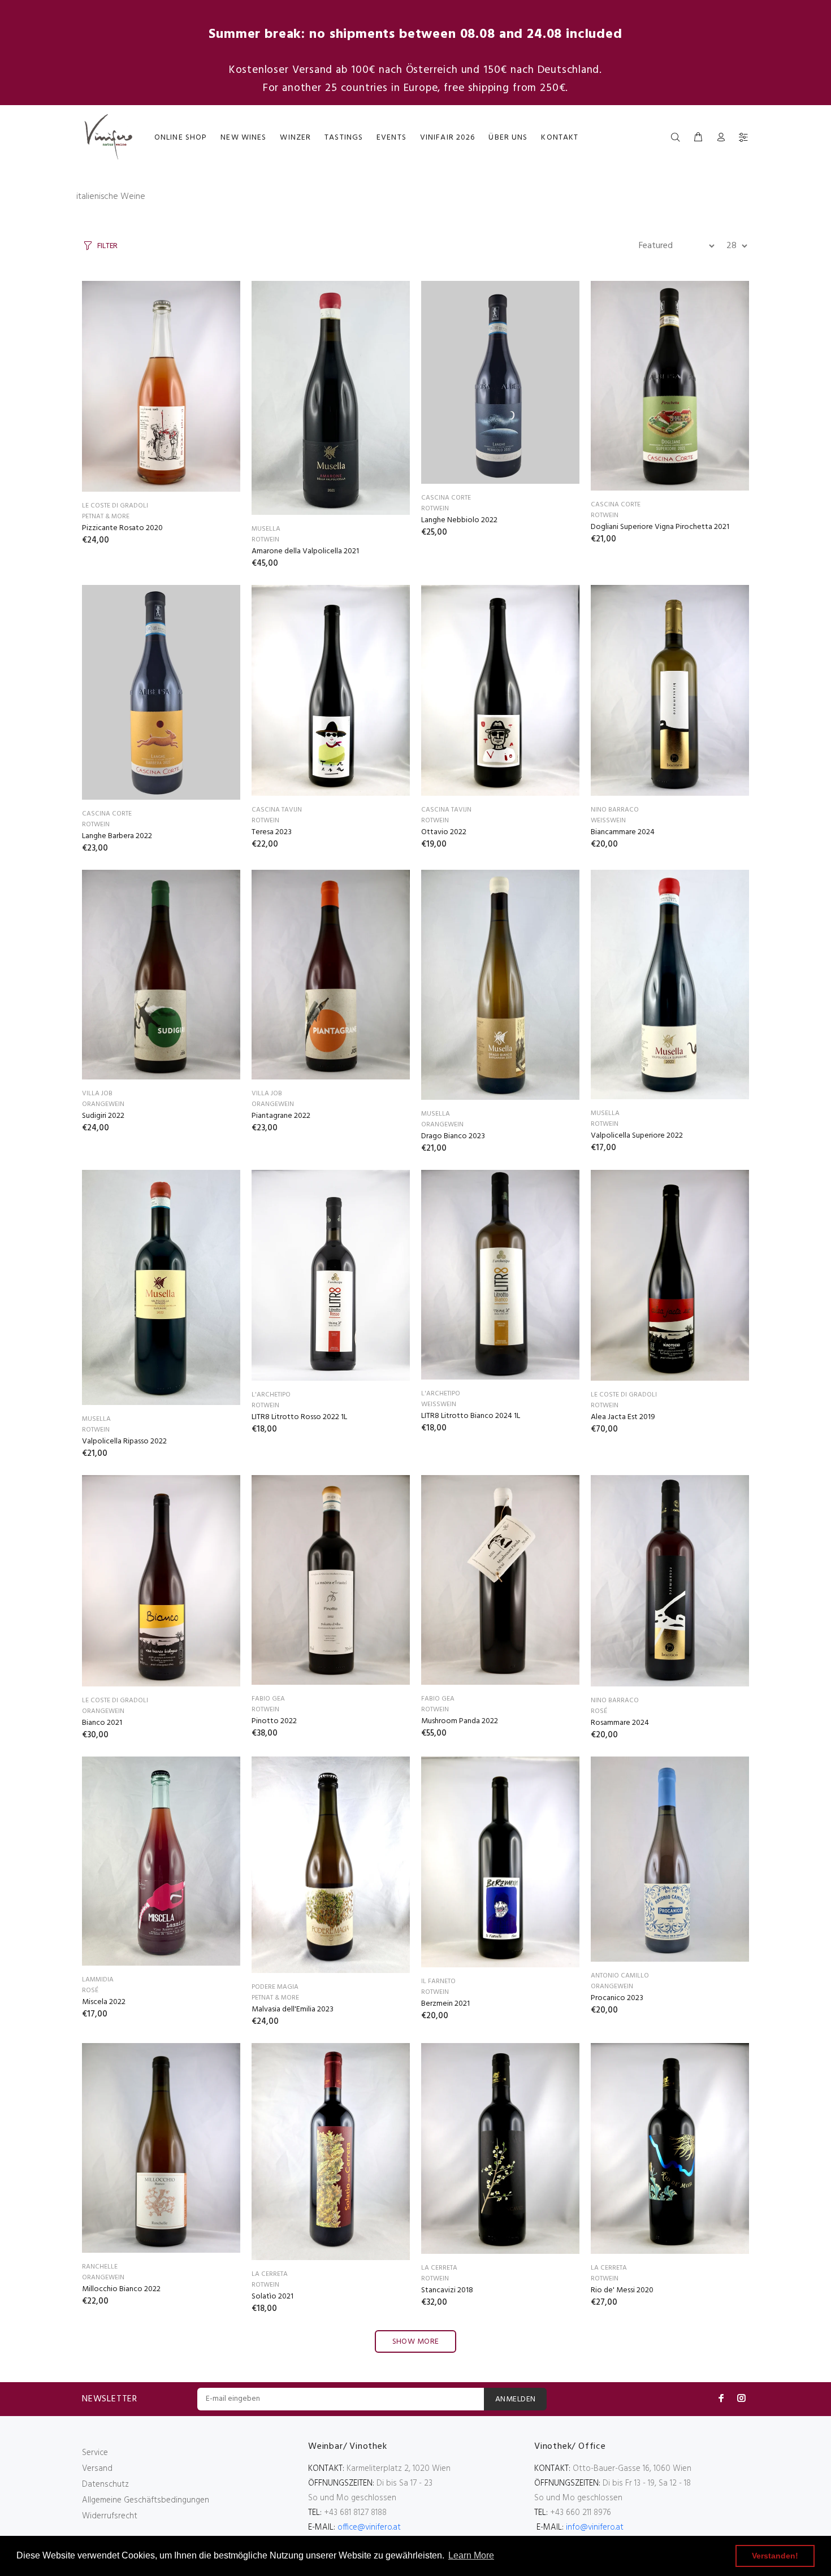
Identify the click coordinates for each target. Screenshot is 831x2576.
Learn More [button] (471, 2555)
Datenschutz (105, 2484)
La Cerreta (270, 2274)
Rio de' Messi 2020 (622, 2290)
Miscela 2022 (104, 2002)
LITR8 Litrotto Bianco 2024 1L (471, 1416)
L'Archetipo (271, 1395)
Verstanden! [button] (775, 2556)
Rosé (599, 1711)
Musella (266, 529)
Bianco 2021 (102, 1723)
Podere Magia (275, 1987)
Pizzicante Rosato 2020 (122, 528)
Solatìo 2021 (272, 2297)
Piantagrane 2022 (281, 1116)
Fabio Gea (268, 1699)
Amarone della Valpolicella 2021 (305, 551)
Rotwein (265, 540)
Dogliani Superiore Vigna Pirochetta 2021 (660, 527)
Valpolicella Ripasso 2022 (124, 1441)
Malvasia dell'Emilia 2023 (293, 2009)
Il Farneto (438, 1981)
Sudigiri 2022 (103, 1116)
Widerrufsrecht (110, 2516)
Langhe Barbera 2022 (117, 836)
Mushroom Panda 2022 (460, 1721)
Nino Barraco (615, 810)
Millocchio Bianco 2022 (121, 2289)
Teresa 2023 (272, 832)
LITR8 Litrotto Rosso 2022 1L (299, 1417)
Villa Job (97, 1094)
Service (95, 2453)
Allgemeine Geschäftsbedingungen (146, 2500)
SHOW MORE (416, 2342)
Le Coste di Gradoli (115, 506)
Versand (97, 2469)
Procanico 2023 (617, 1998)
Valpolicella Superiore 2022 (637, 1136)
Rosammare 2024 (620, 1723)
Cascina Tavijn (277, 810)
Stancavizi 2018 (447, 2290)
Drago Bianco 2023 (453, 1136)
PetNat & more (106, 517)
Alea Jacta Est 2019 (623, 1417)
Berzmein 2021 (445, 2004)
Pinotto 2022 (274, 1721)
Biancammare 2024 (623, 832)
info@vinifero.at (595, 2527)
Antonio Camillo (620, 1976)
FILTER (107, 246)
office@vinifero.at (369, 2527)
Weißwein (608, 821)
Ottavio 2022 (444, 832)
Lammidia (98, 1980)
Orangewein (103, 1104)
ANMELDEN (515, 2399)
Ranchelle (100, 2267)
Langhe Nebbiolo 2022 (459, 520)
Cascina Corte (446, 498)
